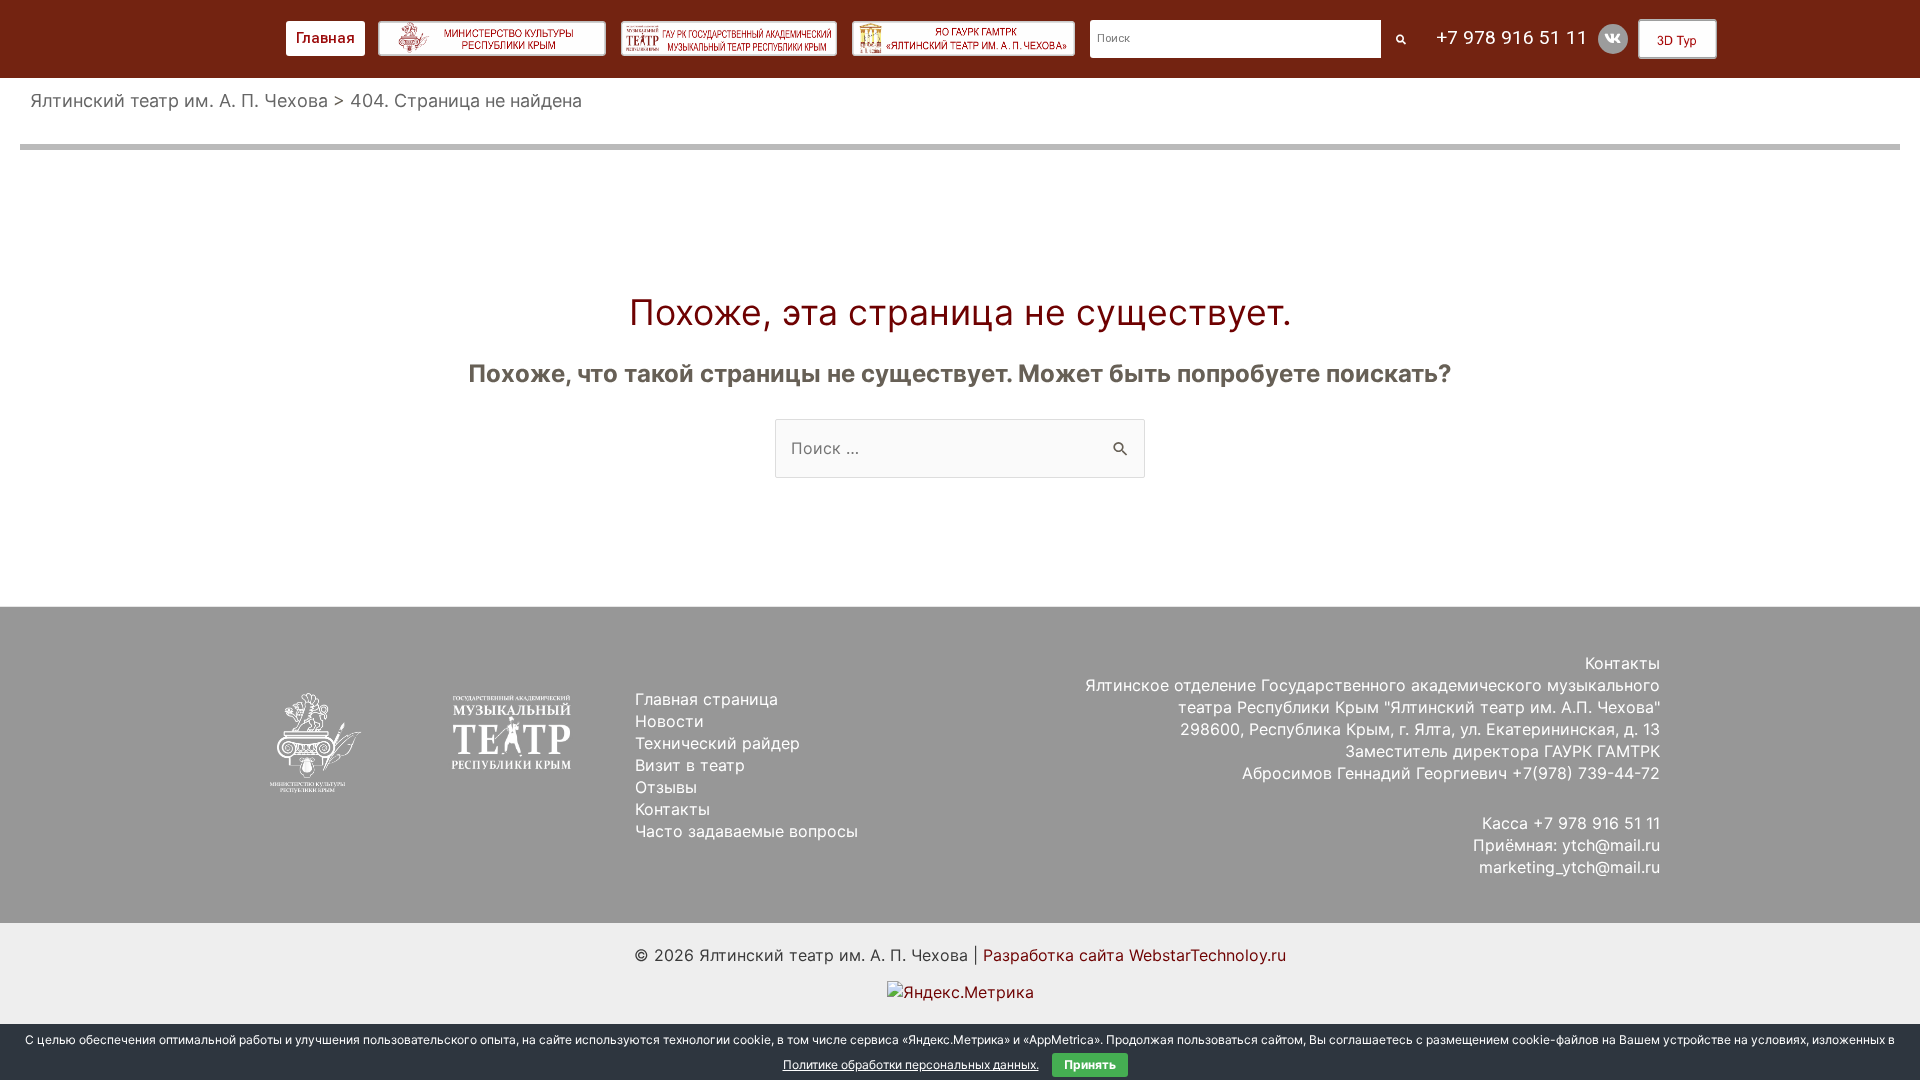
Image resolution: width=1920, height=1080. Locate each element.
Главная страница (706, 699)
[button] (325, 38)
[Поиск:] (960, 448)
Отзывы (666, 787)
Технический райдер (717, 743)
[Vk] (1613, 39)
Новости (669, 721)
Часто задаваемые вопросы (746, 831)
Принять (1090, 1064)
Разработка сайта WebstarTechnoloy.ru (1134, 955)
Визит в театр (690, 765)
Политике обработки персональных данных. (911, 1064)
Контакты (672, 809)
